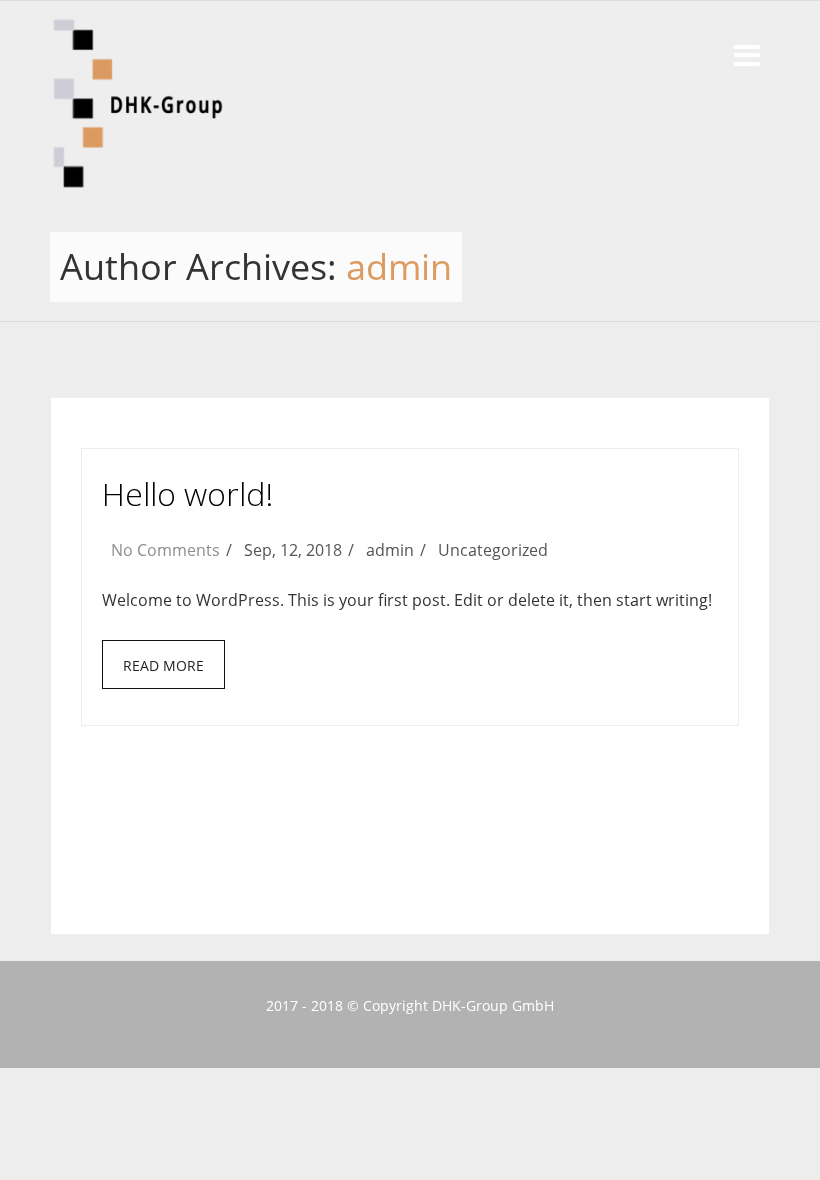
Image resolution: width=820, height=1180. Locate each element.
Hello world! (187, 493)
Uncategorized (493, 550)
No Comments (165, 550)
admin (399, 266)
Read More (163, 665)
